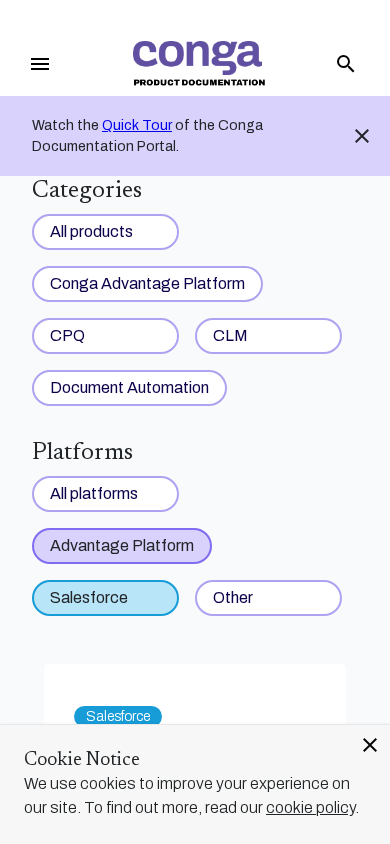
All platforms (94, 493)
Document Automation (129, 387)
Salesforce (89, 597)
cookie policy (310, 807)
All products (91, 231)
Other (233, 597)
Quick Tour (137, 125)
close (370, 745)
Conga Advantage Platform (147, 283)
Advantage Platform (122, 545)
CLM (230, 335)
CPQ (67, 335)
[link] (199, 63)
